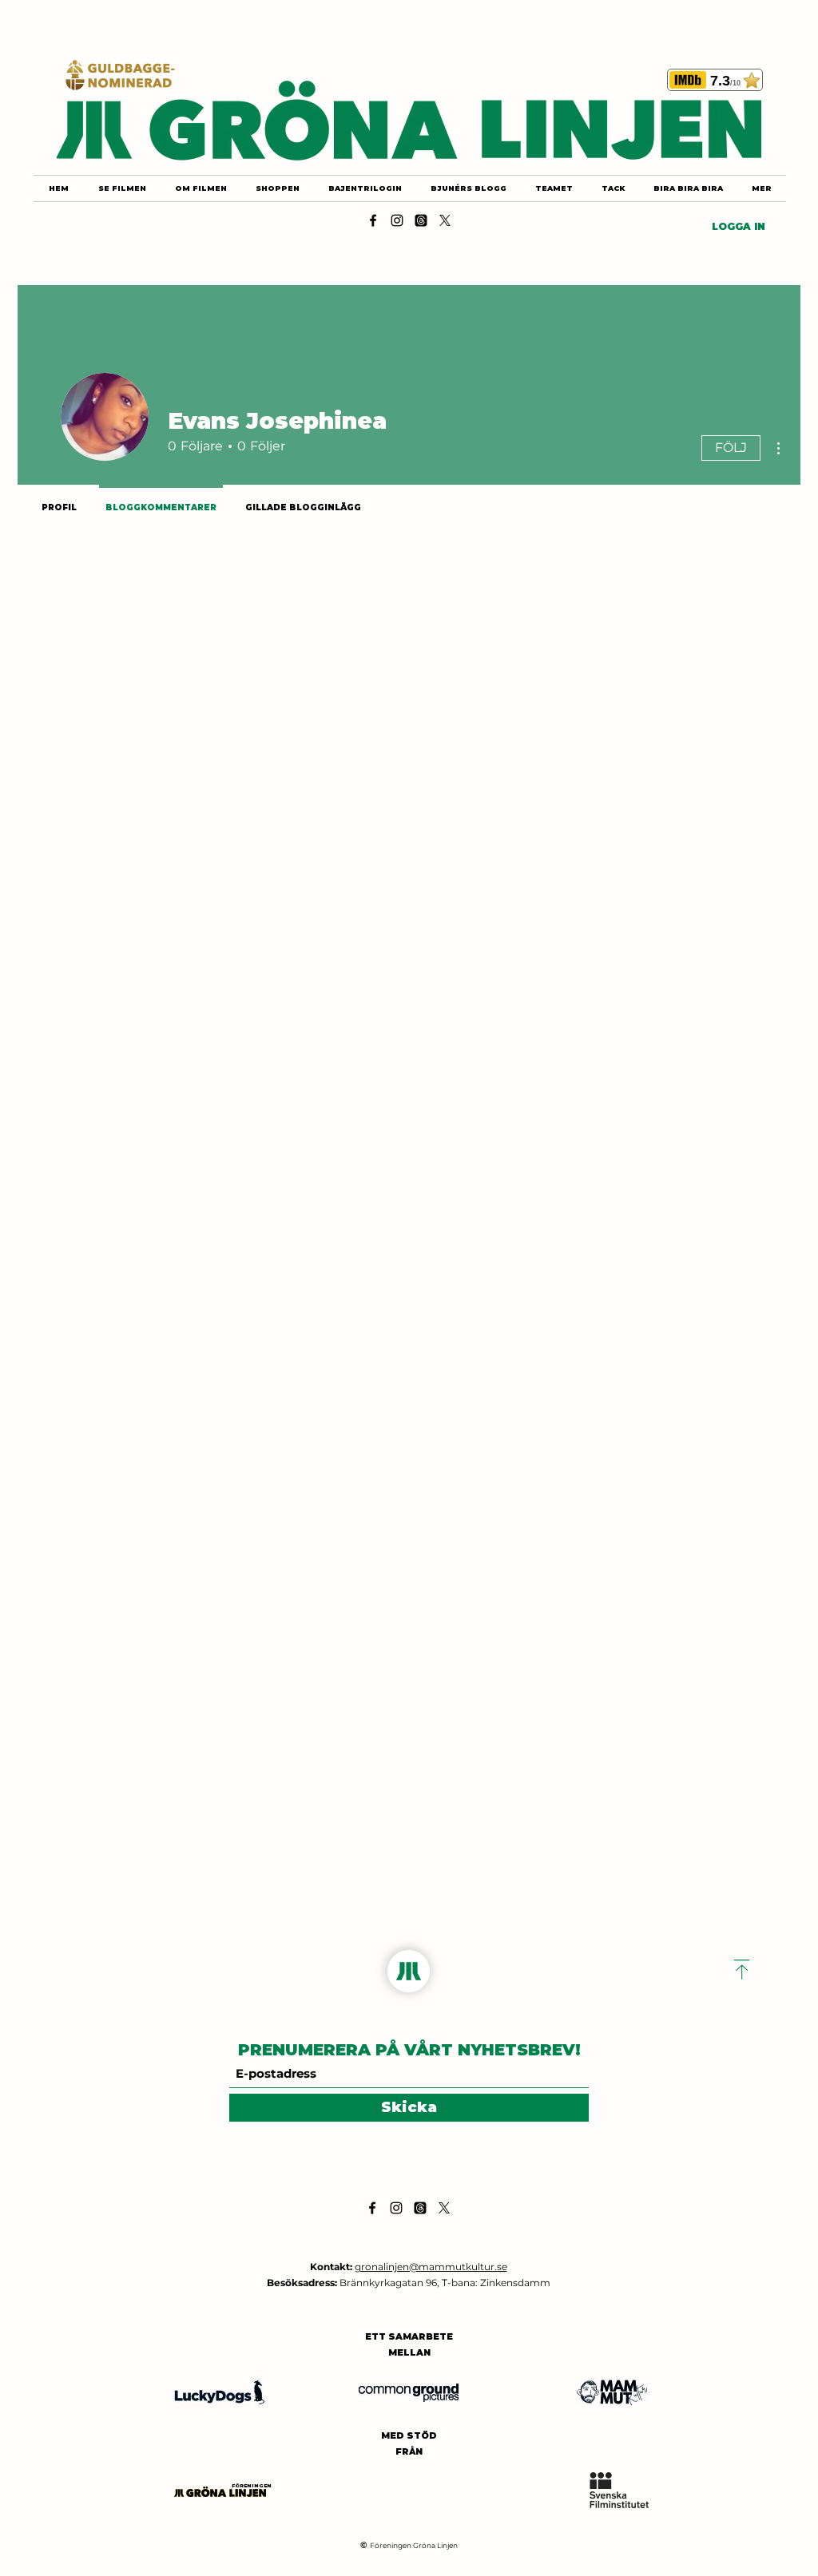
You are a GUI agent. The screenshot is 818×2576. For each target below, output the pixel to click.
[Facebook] (373, 220)
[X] (445, 220)
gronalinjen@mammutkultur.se (431, 2267)
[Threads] (421, 220)
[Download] (742, 1970)
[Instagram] (397, 220)
